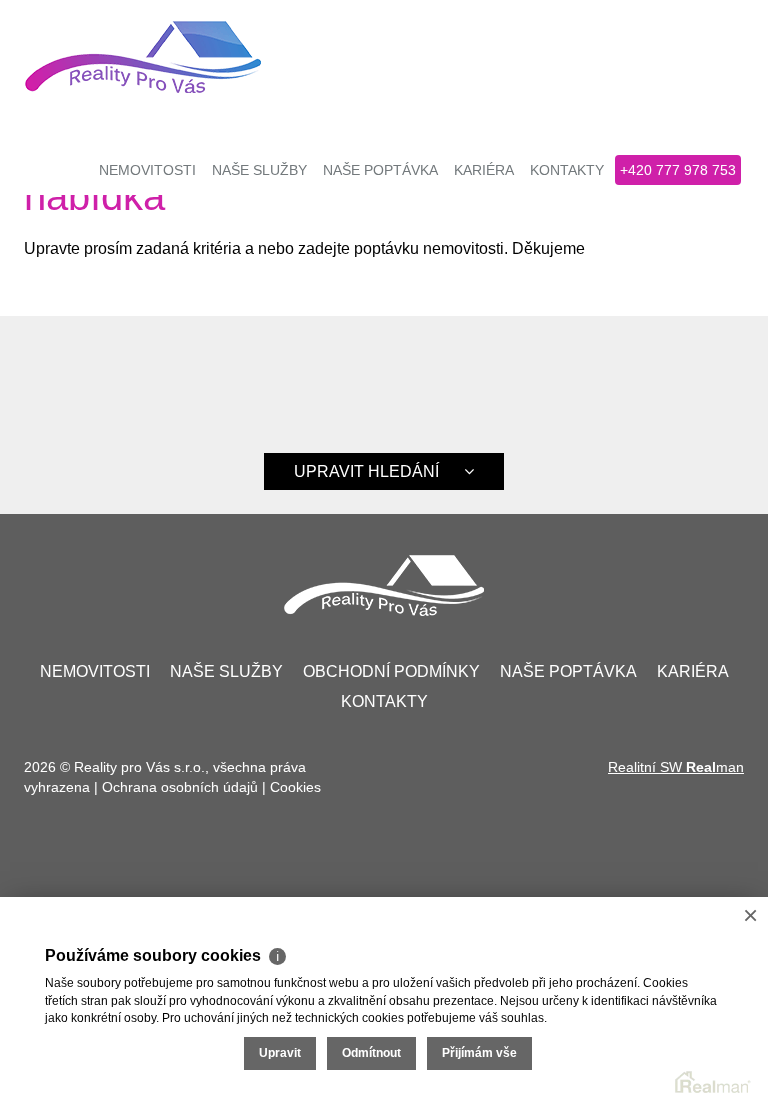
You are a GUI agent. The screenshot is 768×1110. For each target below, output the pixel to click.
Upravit (280, 1053)
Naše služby (259, 170)
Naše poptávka (380, 170)
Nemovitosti (147, 170)
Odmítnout (371, 1053)
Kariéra (484, 170)
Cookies (295, 787)
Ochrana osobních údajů (180, 787)
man (715, 767)
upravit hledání (366, 471)
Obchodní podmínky (391, 671)
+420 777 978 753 (678, 170)
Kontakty (567, 170)
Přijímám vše (479, 1053)
